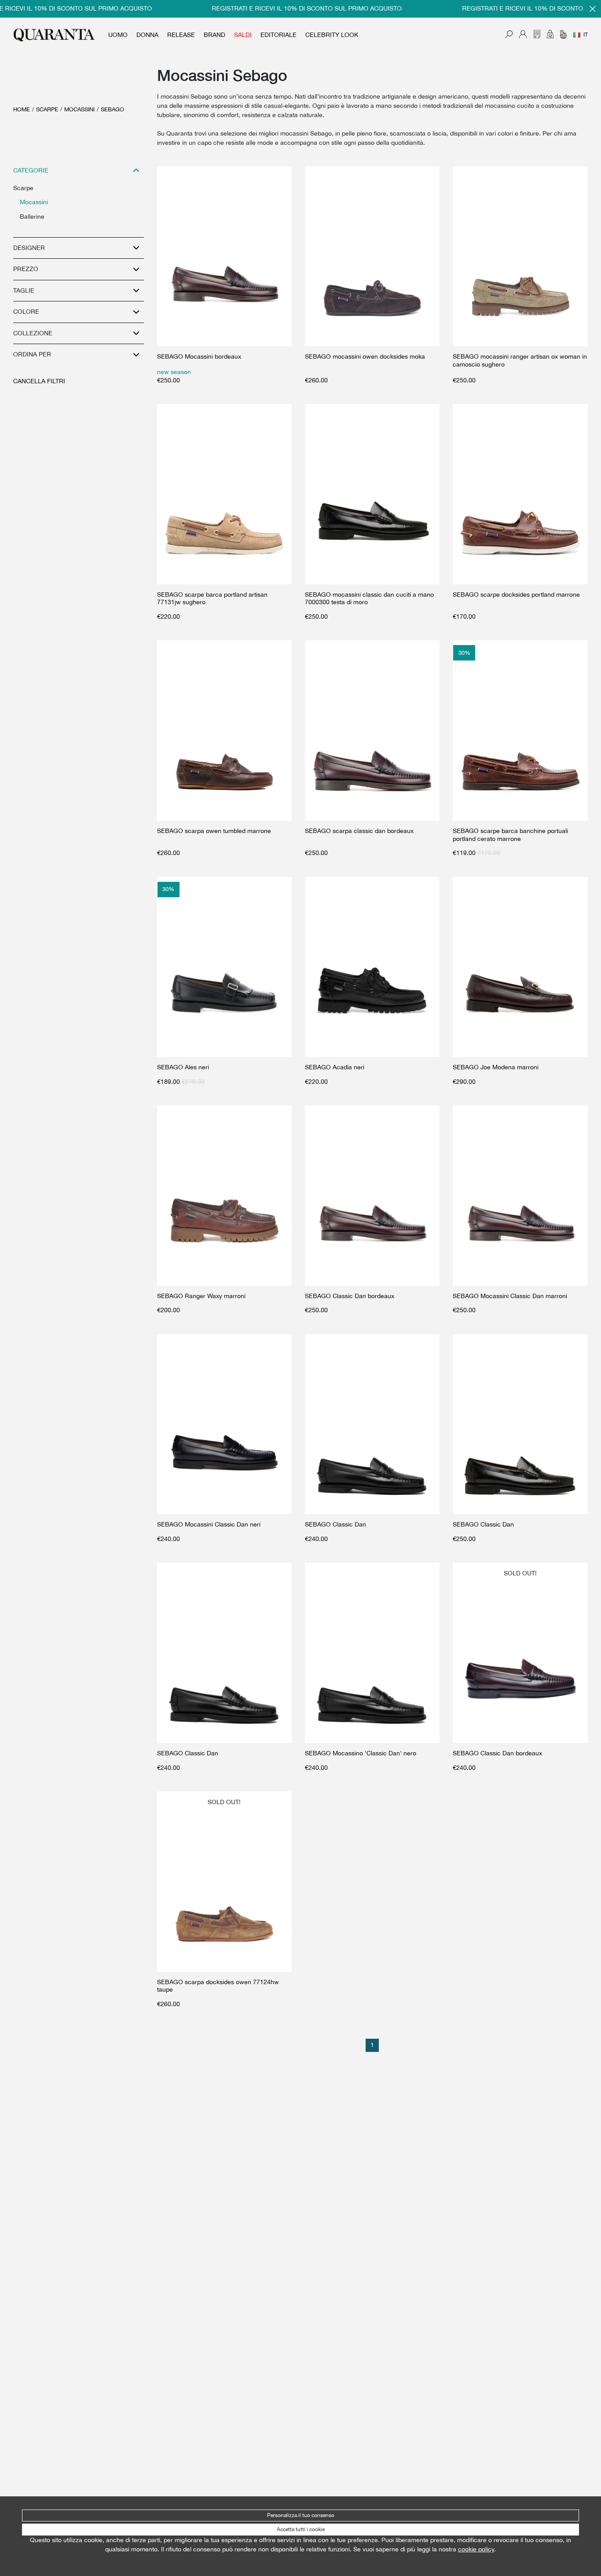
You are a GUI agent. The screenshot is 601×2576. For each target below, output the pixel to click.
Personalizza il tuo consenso (301, 2515)
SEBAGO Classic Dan (335, 1524)
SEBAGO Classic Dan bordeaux (350, 1296)
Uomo (118, 35)
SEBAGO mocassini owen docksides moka (365, 356)
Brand (214, 35)
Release (181, 35)
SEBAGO (112, 109)
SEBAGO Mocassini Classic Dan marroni (510, 1296)
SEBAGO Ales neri (183, 1067)
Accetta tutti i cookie (301, 2529)
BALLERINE (32, 217)
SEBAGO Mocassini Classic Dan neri (209, 1524)
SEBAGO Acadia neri (335, 1067)
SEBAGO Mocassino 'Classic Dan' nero (361, 1753)
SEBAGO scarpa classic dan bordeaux (359, 831)
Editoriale (279, 35)
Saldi (243, 35)
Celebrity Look (332, 35)
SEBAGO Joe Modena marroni (496, 1067)
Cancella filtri (39, 381)
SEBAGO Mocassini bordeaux (199, 356)
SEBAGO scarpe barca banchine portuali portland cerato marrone (510, 835)
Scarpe (47, 109)
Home (22, 109)
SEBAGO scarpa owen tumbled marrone (214, 831)
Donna (147, 35)
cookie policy (476, 2549)
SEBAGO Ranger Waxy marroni (201, 1296)
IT (586, 35)
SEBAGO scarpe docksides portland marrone (516, 594)
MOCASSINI (79, 109)
